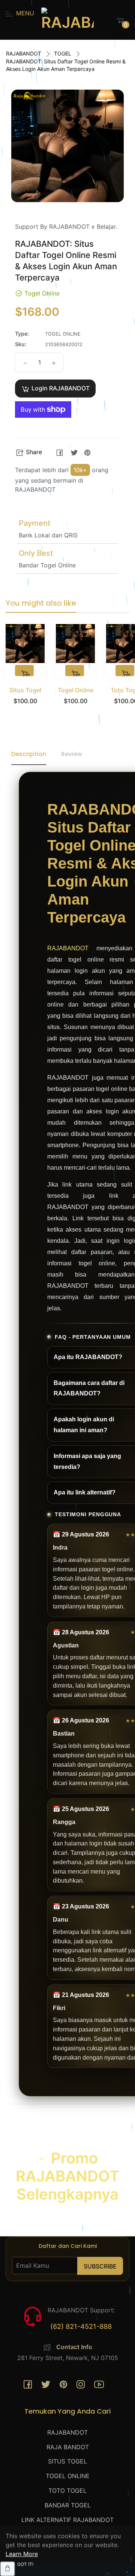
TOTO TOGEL (67, 2490)
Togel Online (76, 690)
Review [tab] (72, 754)
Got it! (25, 2564)
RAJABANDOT (24, 53)
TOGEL (63, 53)
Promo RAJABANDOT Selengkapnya (67, 2176)
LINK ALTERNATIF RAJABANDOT (67, 2520)
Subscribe (100, 2266)
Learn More (22, 2554)
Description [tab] (29, 754)
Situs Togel (25, 690)
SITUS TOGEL (67, 2461)
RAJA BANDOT (68, 2447)
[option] (25, 674)
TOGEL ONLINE (68, 2476)
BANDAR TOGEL (68, 2505)
